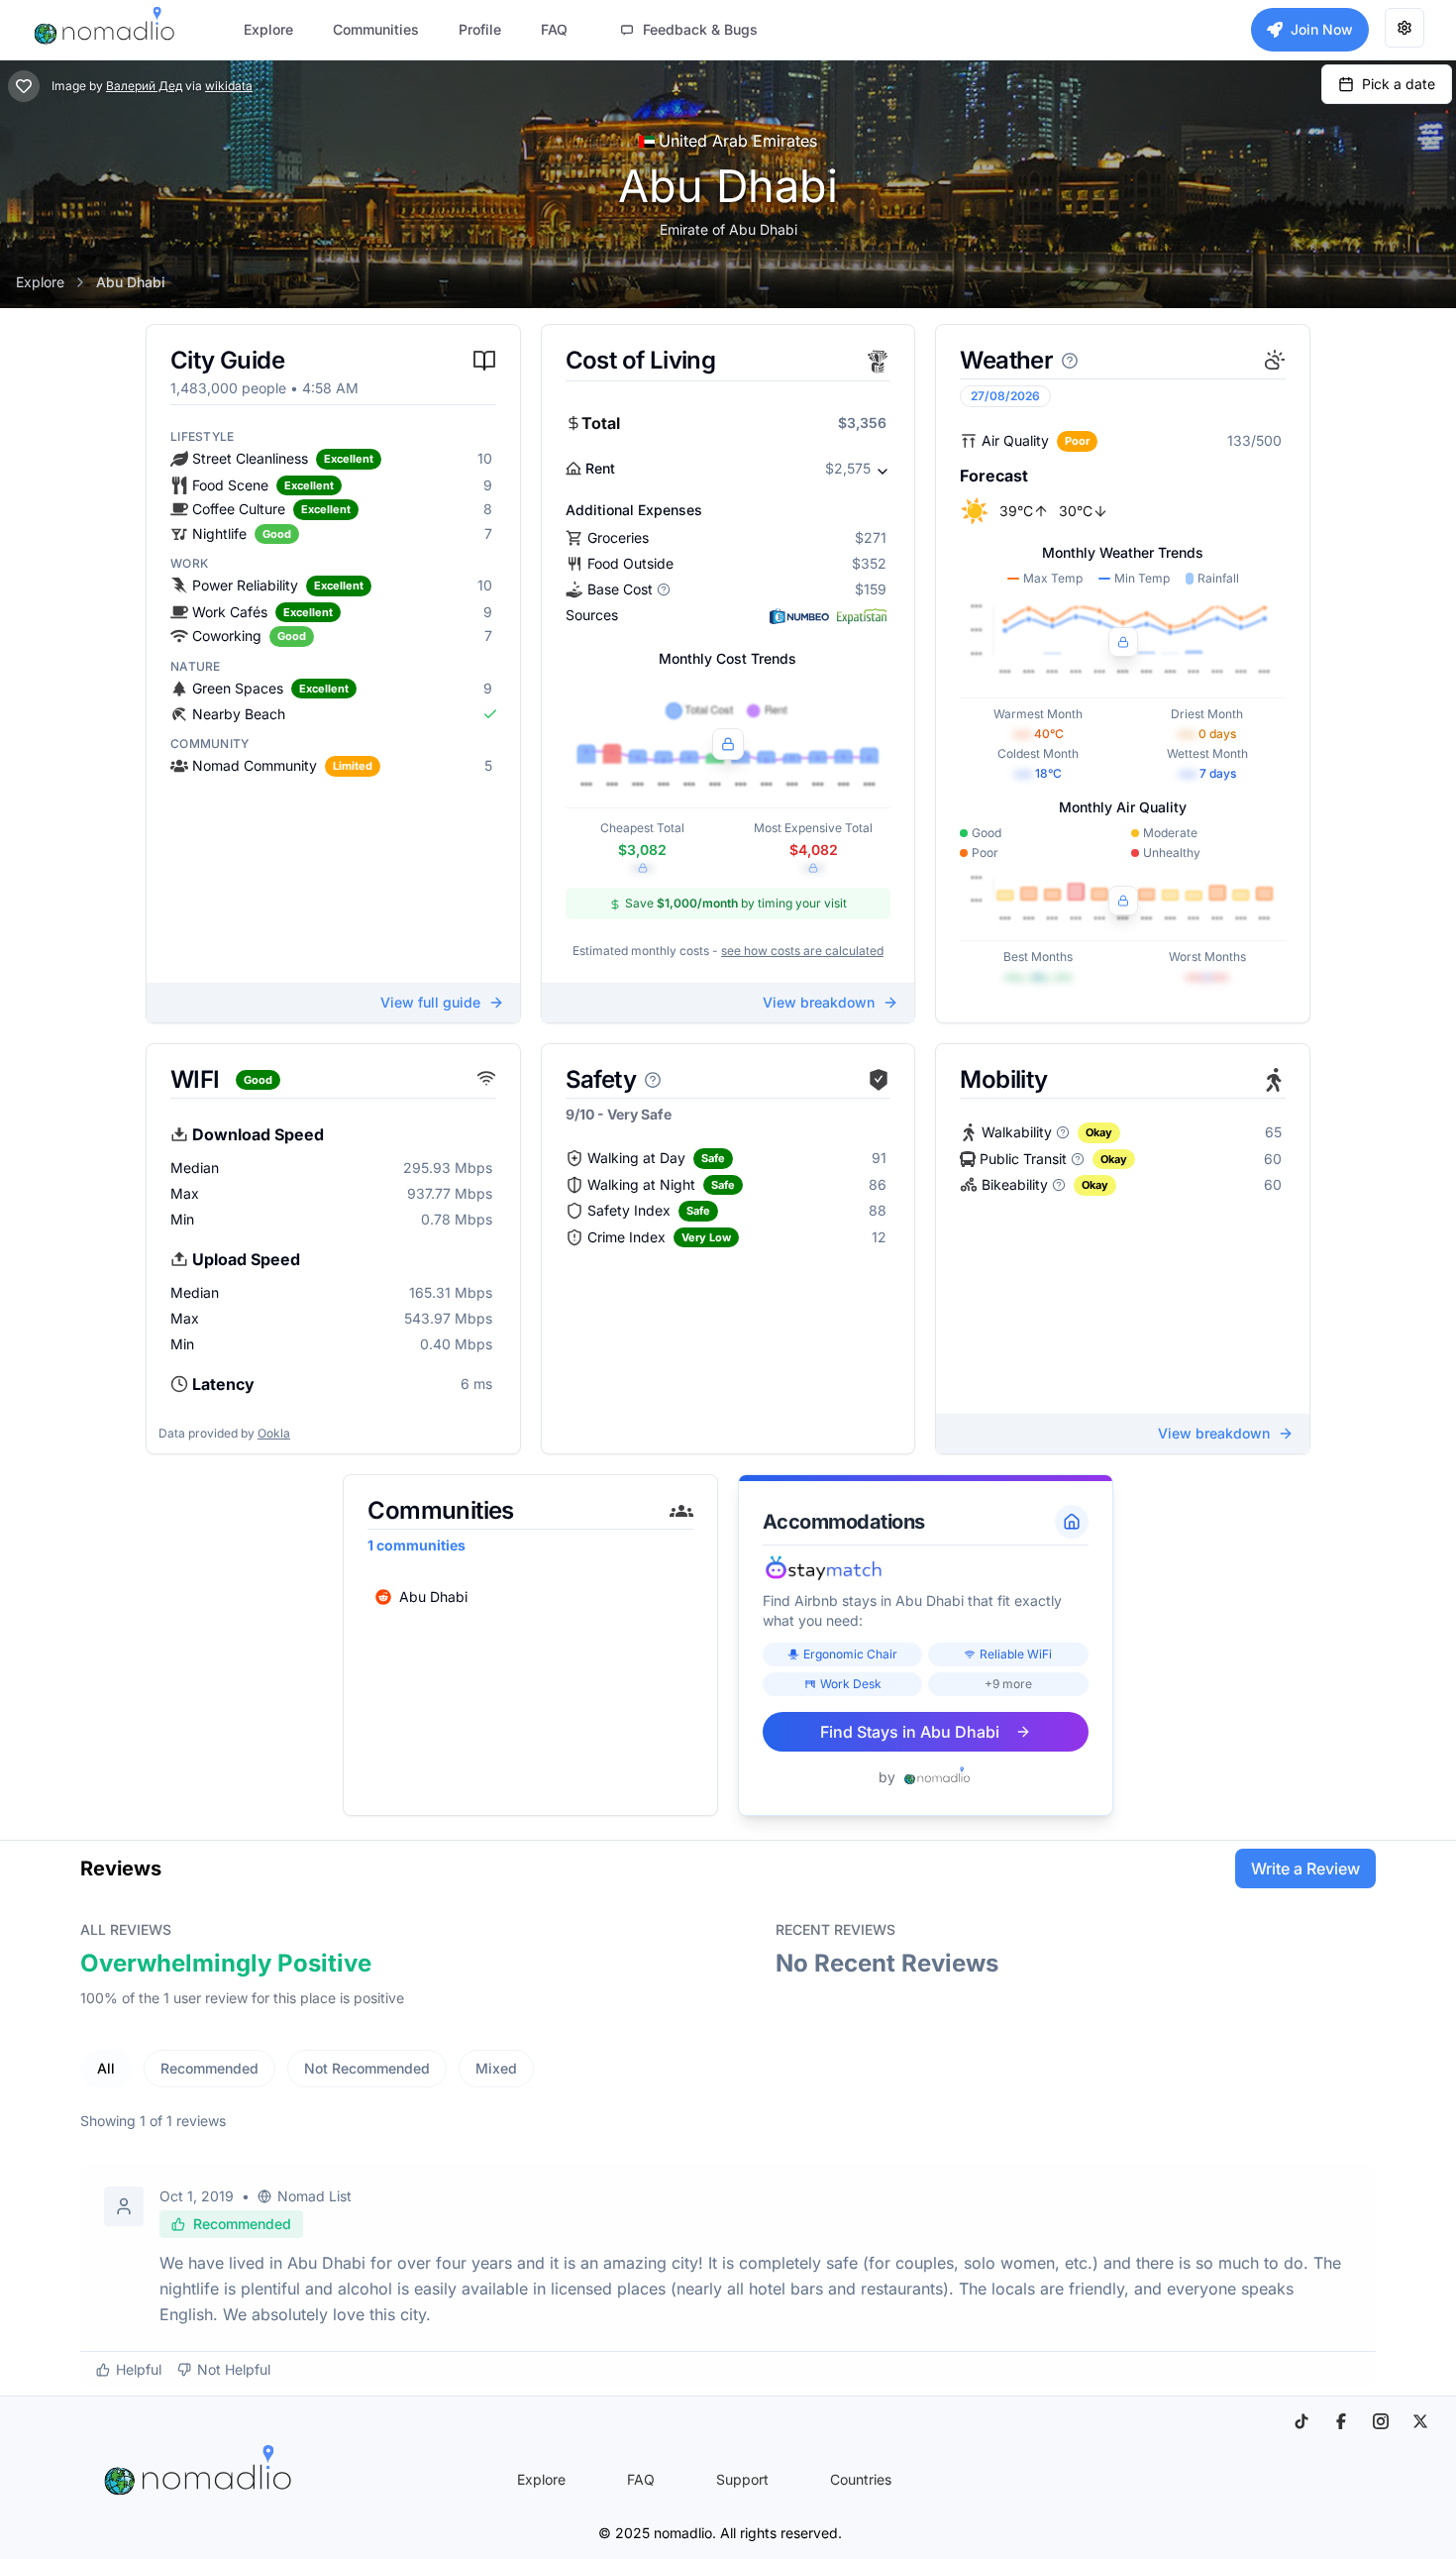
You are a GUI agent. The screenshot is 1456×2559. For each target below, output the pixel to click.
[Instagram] (1381, 2421)
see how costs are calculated (802, 951)
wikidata (229, 86)
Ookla (274, 1433)
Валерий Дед (144, 86)
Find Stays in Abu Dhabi (910, 1732)
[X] (1420, 2421)
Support (742, 2479)
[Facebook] (1341, 2421)
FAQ (641, 2479)
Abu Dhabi (131, 282)
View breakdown (819, 1002)
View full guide (430, 1002)
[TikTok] (1301, 2421)
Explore (40, 282)
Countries (861, 2479)
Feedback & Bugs (700, 29)
